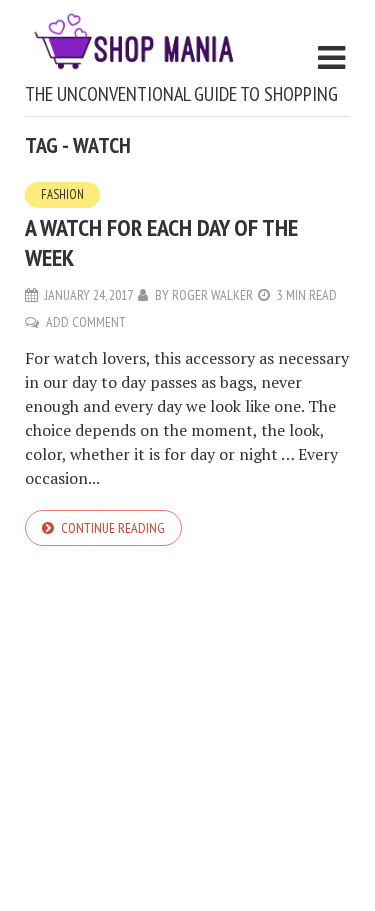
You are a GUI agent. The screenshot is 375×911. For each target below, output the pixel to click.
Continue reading (113, 528)
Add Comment (86, 322)
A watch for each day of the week (161, 242)
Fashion (62, 194)
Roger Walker (212, 295)
